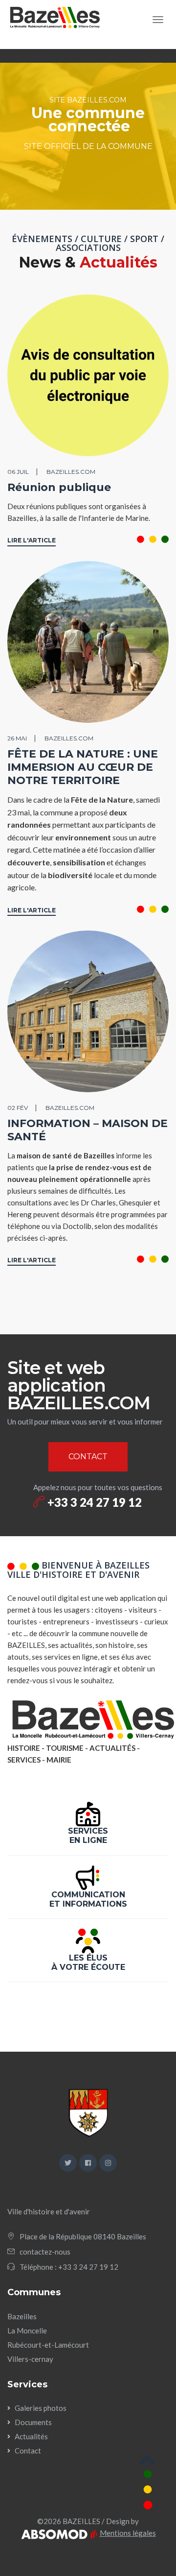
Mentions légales (128, 2533)
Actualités (31, 2436)
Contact (28, 2451)
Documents (33, 2422)
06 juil (18, 472)
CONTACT (88, 1457)
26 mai (17, 738)
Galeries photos (41, 2408)
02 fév (18, 1108)
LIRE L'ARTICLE (32, 540)
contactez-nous (45, 2252)
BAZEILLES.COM (71, 472)
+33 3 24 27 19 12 (93, 1502)
